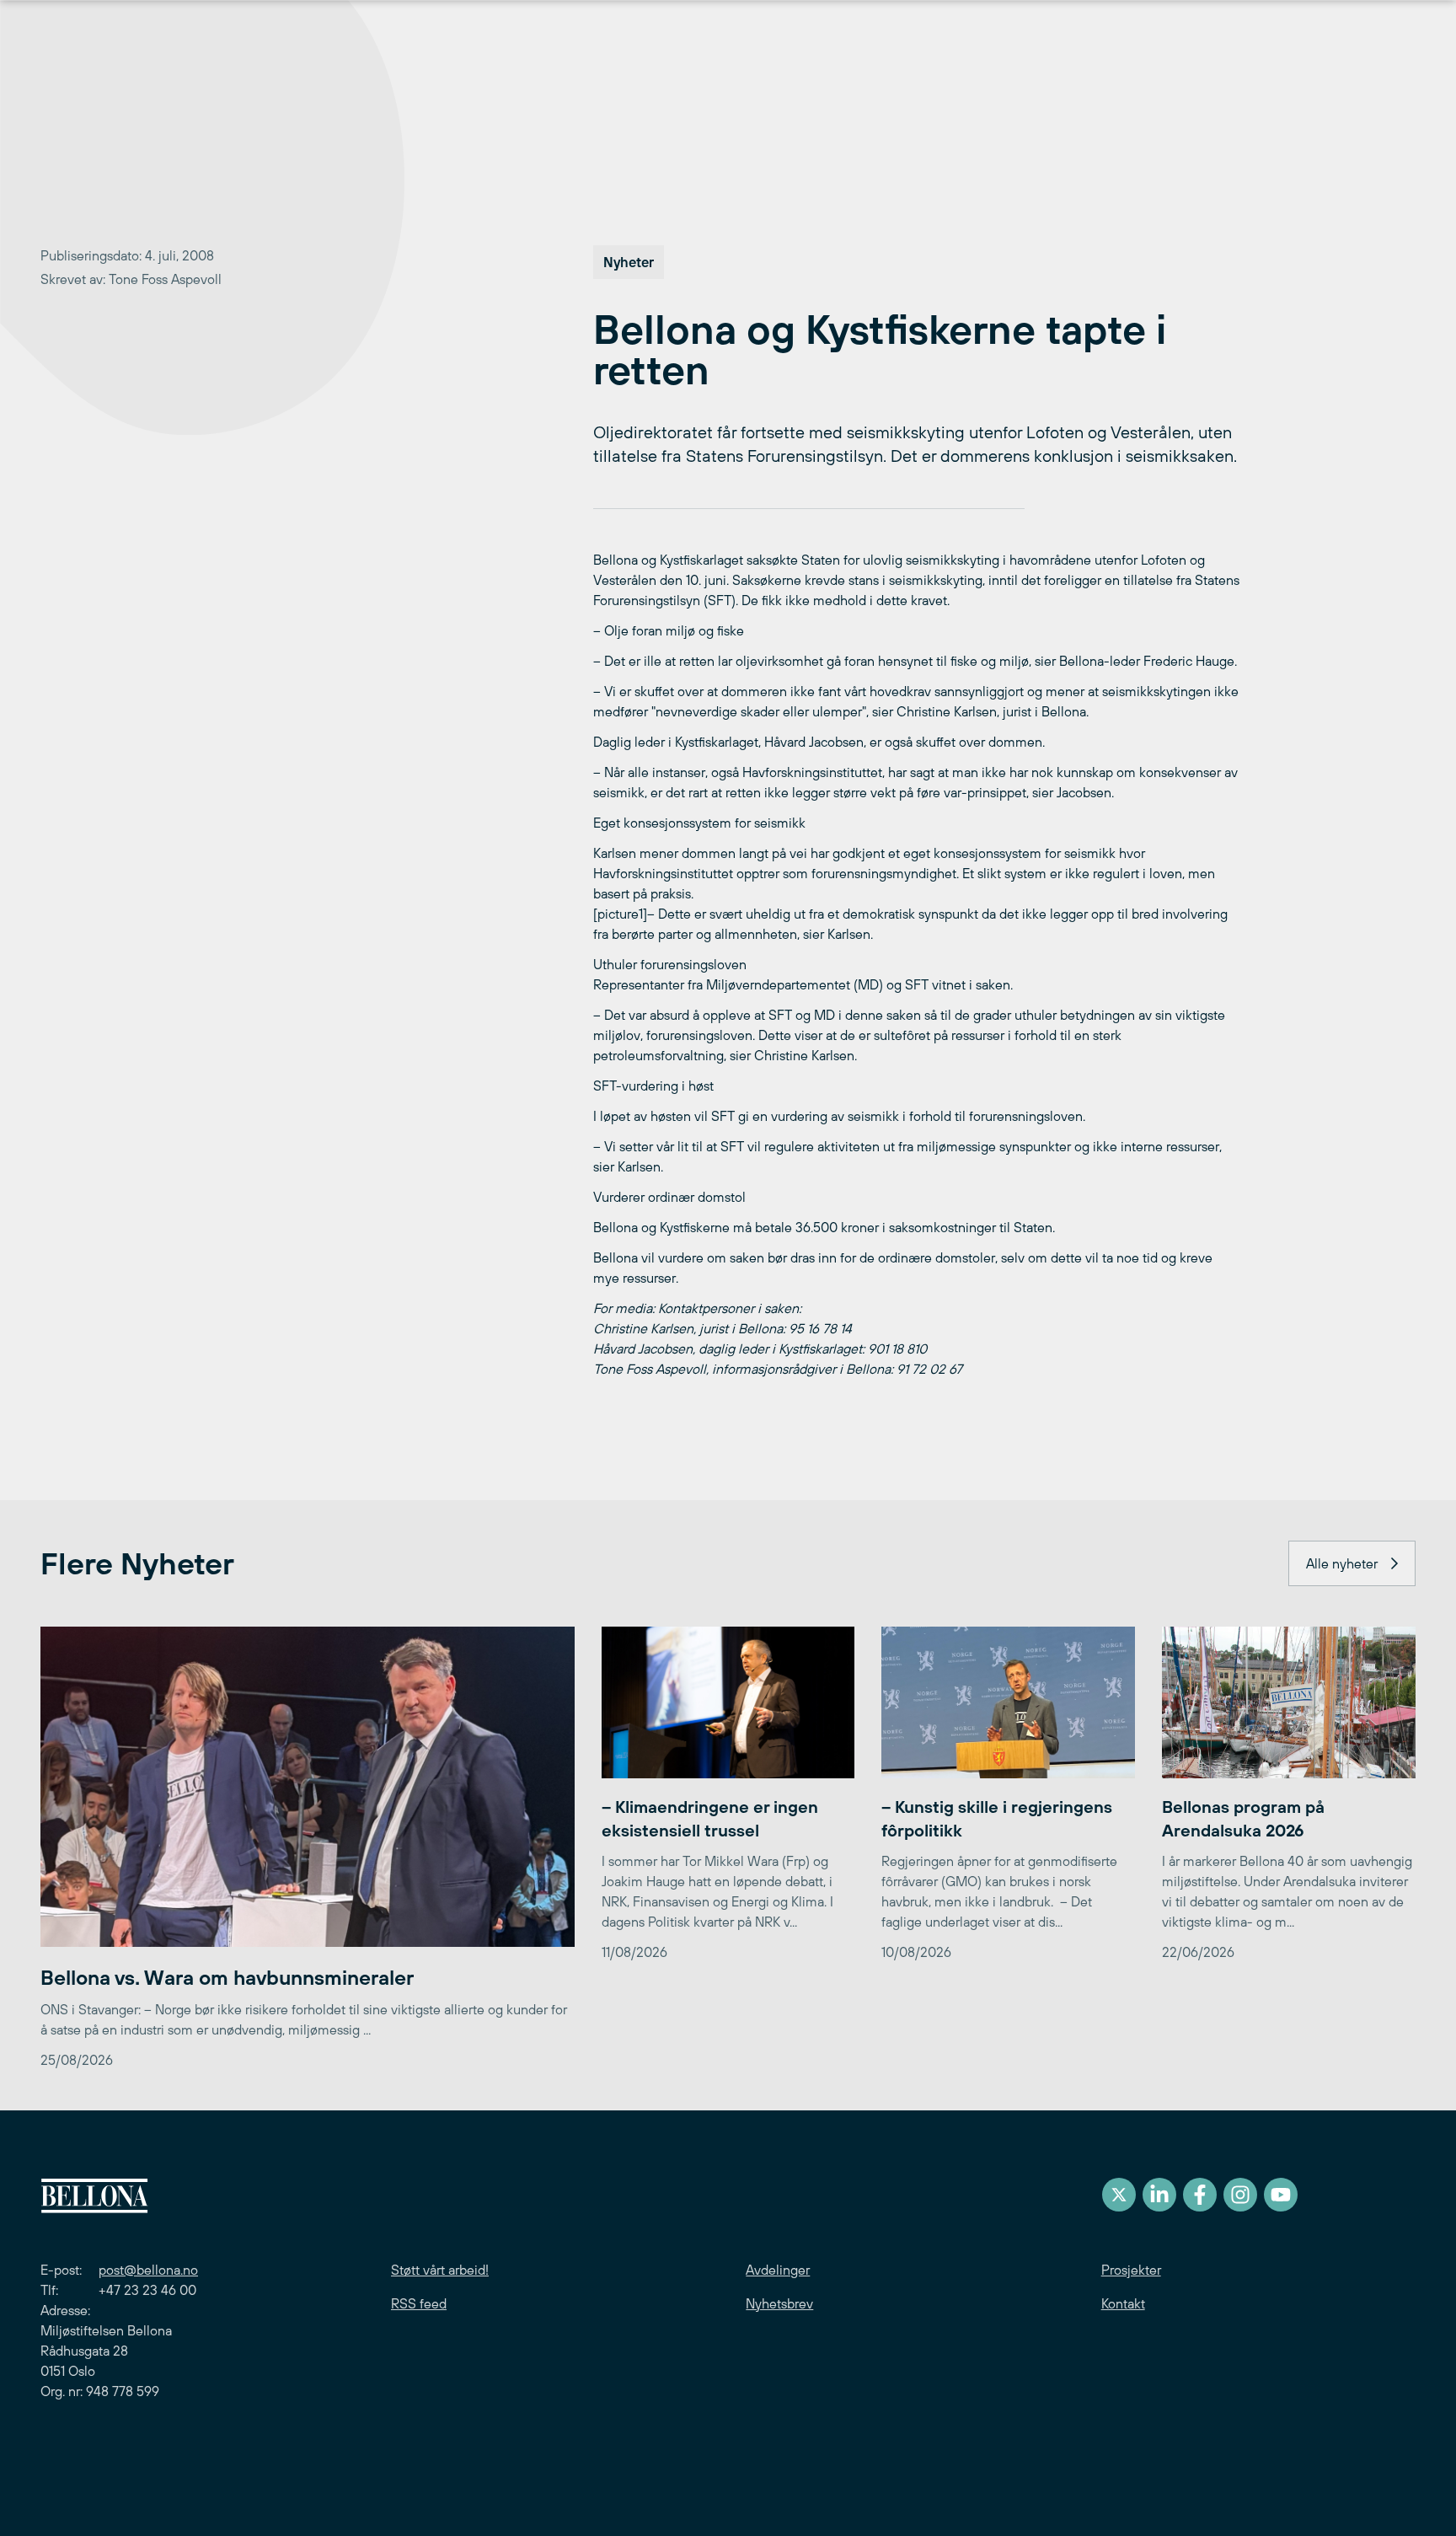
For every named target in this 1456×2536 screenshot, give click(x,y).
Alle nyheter (1342, 1563)
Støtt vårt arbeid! (440, 2270)
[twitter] (1119, 2195)
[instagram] (1240, 2195)
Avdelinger (778, 2270)
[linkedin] (1159, 2195)
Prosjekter (1131, 2270)
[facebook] (1200, 2195)
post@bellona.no (148, 2270)
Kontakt (1123, 2303)
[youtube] (1281, 2195)
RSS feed (419, 2303)
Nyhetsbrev (779, 2303)
